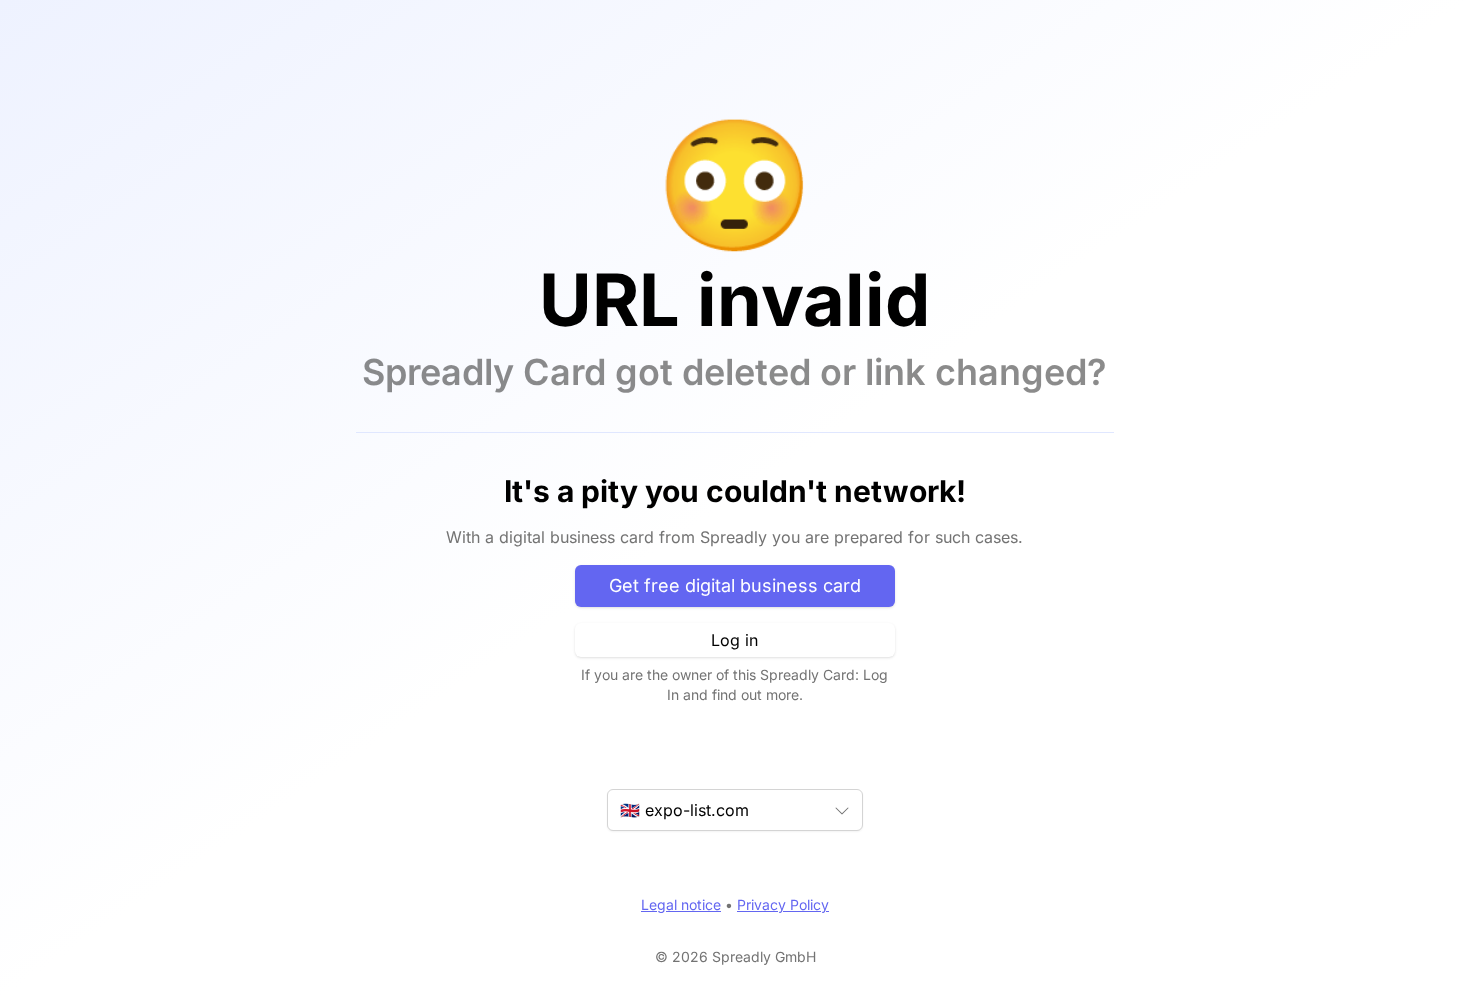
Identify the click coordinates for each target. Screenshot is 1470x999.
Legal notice (681, 904)
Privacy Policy (783, 904)
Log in (734, 640)
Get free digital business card (735, 585)
